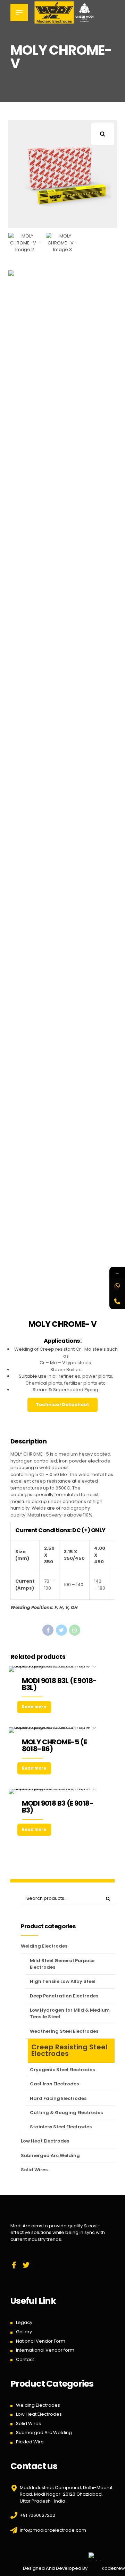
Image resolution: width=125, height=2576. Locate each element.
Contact (25, 2359)
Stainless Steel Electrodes (61, 2127)
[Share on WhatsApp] (75, 1630)
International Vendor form (45, 2350)
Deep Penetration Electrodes (64, 1996)
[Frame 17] (62, 1669)
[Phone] (117, 1301)
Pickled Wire (30, 2442)
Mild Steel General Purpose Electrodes (62, 1964)
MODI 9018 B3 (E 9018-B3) (58, 1807)
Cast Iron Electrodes (54, 2084)
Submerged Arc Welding (50, 2155)
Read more (34, 1707)
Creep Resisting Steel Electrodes (69, 2050)
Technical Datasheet (62, 1405)
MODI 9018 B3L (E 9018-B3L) (59, 1684)
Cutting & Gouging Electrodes (66, 2113)
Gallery (24, 2332)
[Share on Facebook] (48, 1630)
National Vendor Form (41, 2341)
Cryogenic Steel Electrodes (62, 2070)
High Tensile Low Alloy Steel (63, 1981)
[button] (105, 131)
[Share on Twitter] (61, 1630)
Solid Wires (34, 2170)
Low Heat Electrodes (45, 2141)
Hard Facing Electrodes (58, 2098)
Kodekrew (113, 2568)
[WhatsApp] (117, 1286)
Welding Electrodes (44, 1946)
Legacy (24, 2322)
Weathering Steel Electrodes (64, 2031)
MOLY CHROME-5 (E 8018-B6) (54, 1745)
